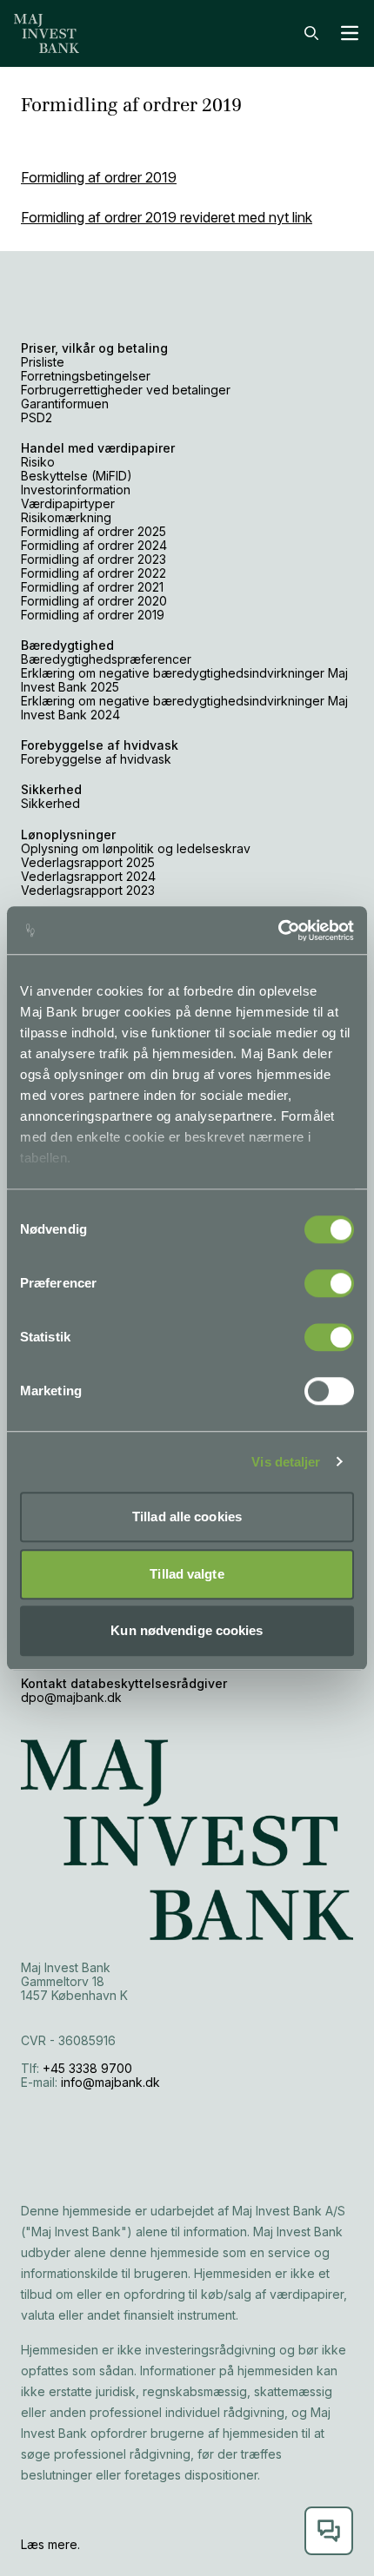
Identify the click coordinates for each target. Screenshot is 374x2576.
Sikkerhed (50, 803)
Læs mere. (50, 2544)
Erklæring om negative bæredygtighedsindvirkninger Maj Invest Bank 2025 (184, 680)
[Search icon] (311, 33)
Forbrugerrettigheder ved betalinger (126, 390)
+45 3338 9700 (87, 2068)
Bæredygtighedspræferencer (106, 659)
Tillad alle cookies (187, 1516)
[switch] (329, 1283)
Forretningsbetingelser (86, 376)
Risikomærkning (66, 517)
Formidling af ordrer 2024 (94, 545)
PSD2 (37, 417)
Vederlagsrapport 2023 (88, 890)
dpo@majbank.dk (71, 1697)
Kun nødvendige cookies (187, 1630)
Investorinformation (76, 490)
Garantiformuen (65, 404)
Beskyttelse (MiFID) (77, 476)
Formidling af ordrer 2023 (93, 559)
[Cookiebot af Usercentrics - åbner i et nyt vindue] (278, 930)
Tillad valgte (187, 1574)
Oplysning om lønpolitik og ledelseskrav (136, 848)
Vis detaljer (286, 1462)
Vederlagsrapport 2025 (88, 862)
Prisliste (44, 362)
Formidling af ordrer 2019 (99, 177)
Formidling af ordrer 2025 (93, 531)
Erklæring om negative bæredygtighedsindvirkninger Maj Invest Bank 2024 (184, 708)
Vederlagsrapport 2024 (88, 876)
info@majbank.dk (110, 2082)
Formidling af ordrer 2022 (93, 573)
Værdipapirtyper (68, 503)
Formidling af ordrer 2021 (92, 587)
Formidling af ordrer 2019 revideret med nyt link (167, 217)
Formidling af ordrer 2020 (94, 601)
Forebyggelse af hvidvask (96, 759)
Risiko (38, 462)
